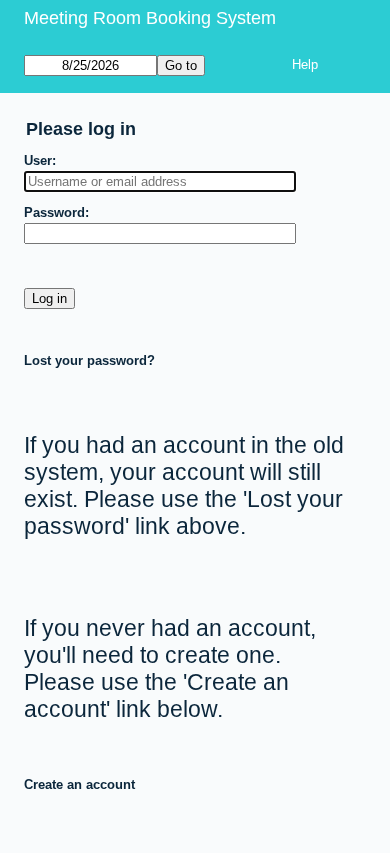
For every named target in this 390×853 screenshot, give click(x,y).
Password (54, 212)
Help (305, 64)
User (38, 160)
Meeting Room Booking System (150, 18)
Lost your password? (89, 360)
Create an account (79, 784)
